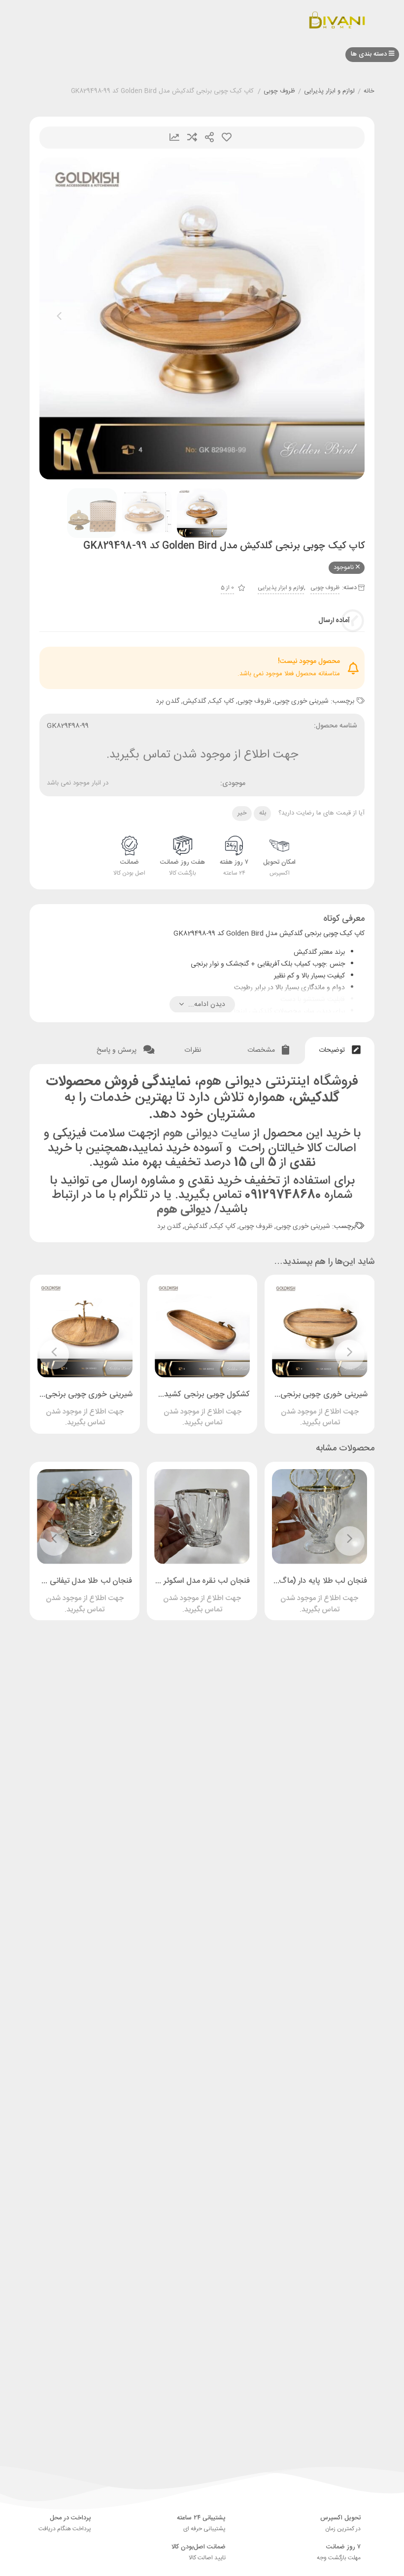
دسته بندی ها (370, 54)
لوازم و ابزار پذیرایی (329, 92)
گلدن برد (168, 701)
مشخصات (262, 1050)
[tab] (340, 1051)
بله (263, 813)
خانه (369, 92)
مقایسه (192, 138)
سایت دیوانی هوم (206, 1134)
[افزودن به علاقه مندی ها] (292, 1408)
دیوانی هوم (184, 1209)
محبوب (227, 138)
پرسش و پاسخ (118, 1050)
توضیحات (333, 1050)
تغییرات (174, 138)
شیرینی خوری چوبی (302, 701)
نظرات (194, 1050)
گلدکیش (194, 701)
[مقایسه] (310, 1408)
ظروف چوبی (279, 92)
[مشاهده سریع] (329, 1408)
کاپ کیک (222, 701)
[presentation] (59, 318)
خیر (242, 813)
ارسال (209, 138)
